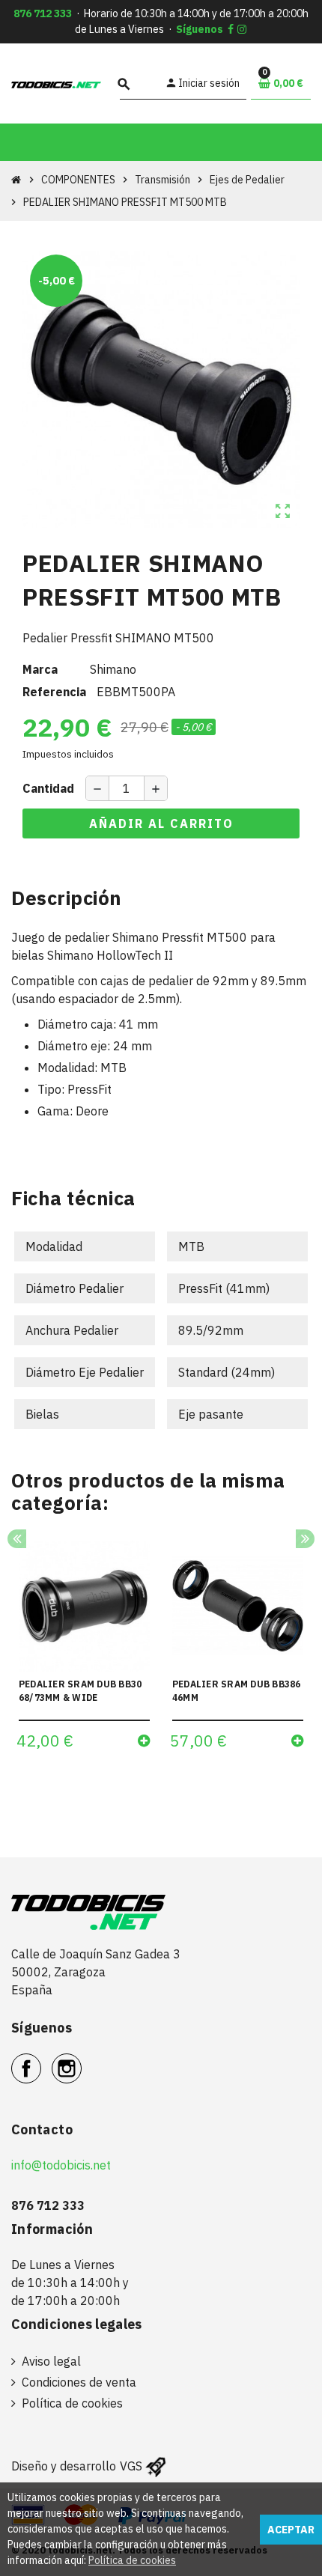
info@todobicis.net (61, 2165)
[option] (84, 1650)
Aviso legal (51, 2361)
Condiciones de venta (79, 2382)
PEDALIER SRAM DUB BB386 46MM (237, 1691)
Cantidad (48, 788)
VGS (131, 2466)
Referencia (54, 692)
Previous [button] (17, 1539)
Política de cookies (72, 2403)
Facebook (41, 2060)
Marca (40, 669)
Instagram (81, 2060)
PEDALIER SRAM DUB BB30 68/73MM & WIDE (80, 1691)
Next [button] (305, 1539)
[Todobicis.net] (56, 84)
